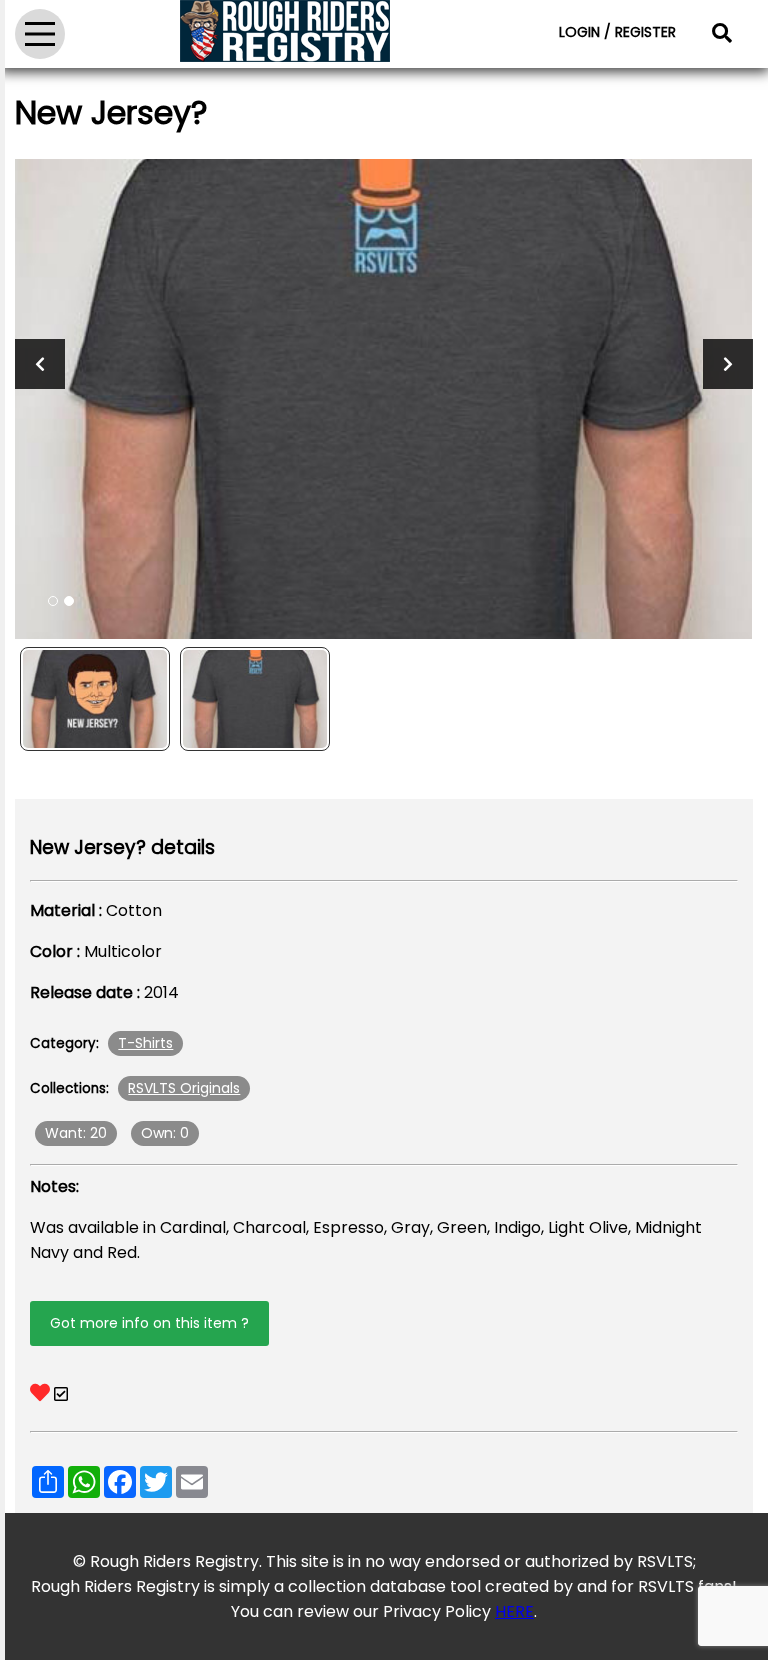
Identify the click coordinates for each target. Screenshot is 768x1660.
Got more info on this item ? (149, 1323)
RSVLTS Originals (184, 1088)
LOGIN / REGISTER (617, 32)
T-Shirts (145, 1043)
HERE (514, 1611)
